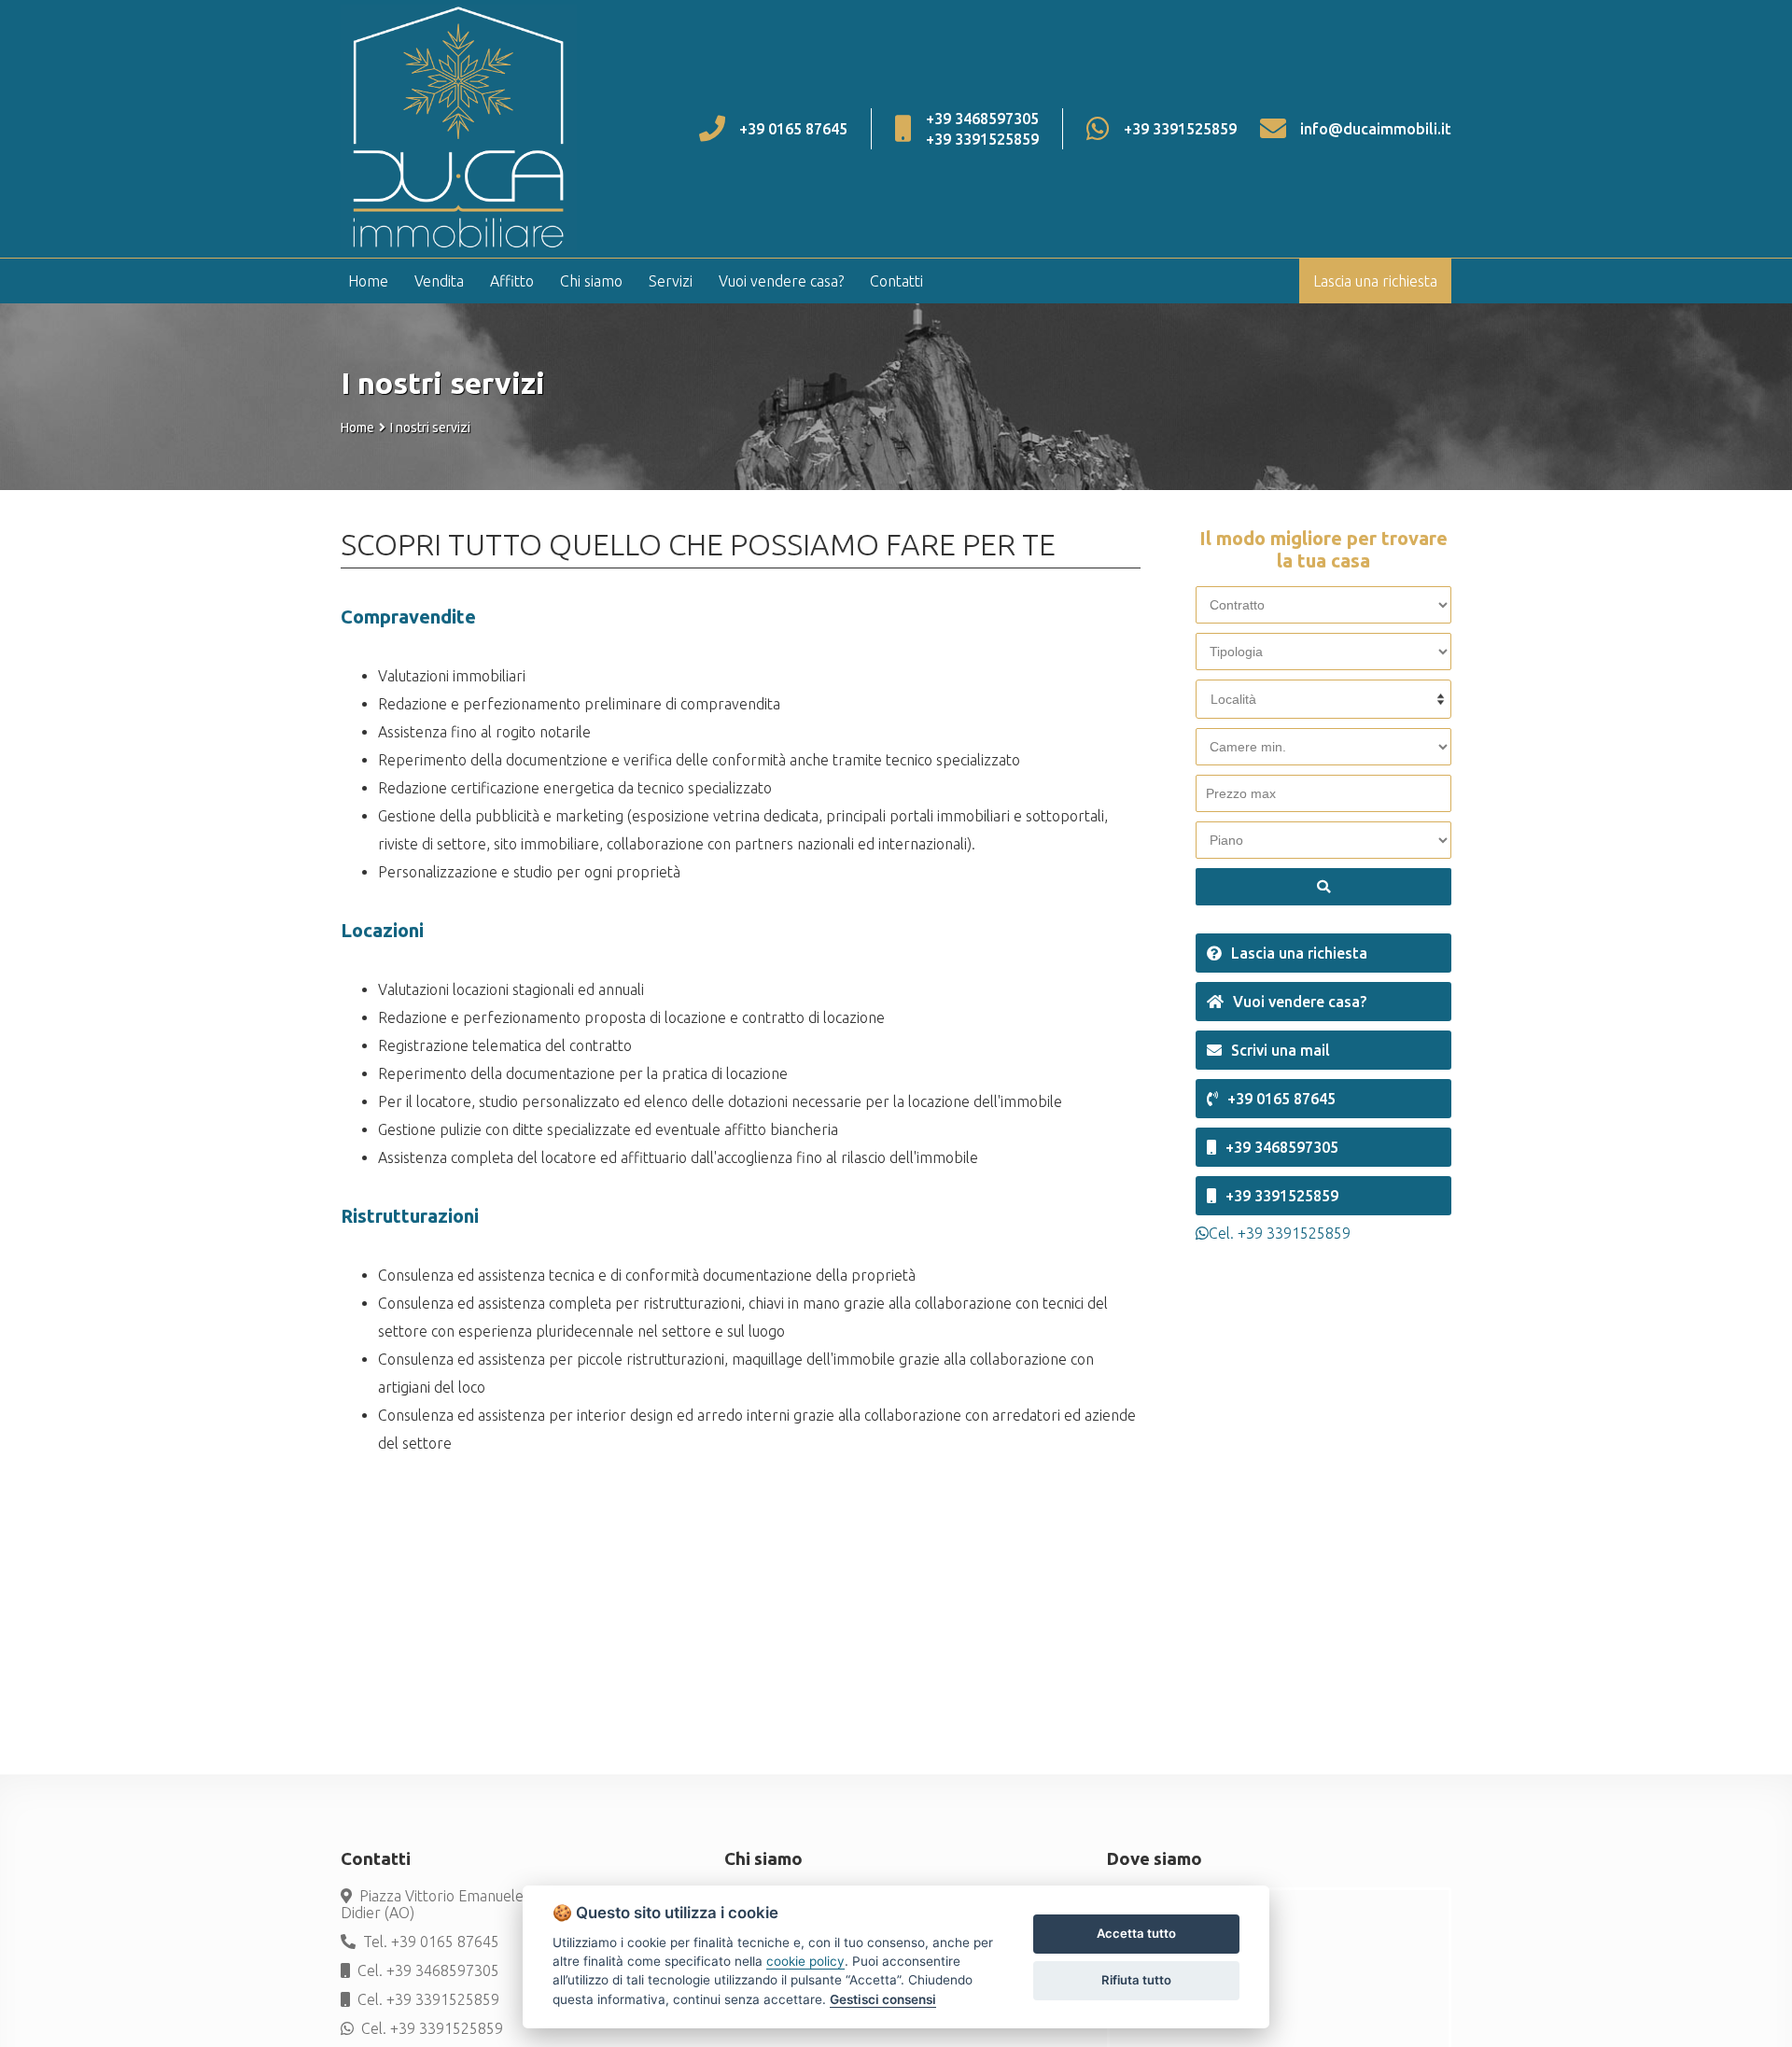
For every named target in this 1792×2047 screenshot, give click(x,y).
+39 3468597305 (982, 119)
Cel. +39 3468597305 (428, 1970)
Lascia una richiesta (1375, 281)
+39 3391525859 (982, 139)
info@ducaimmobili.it (1376, 129)
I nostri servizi (430, 428)
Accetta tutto (1136, 1933)
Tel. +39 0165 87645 (431, 1942)
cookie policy (805, 1961)
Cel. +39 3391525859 (428, 1999)
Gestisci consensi (883, 1999)
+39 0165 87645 (793, 129)
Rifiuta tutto (1136, 1980)
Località (1233, 699)
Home (357, 428)
